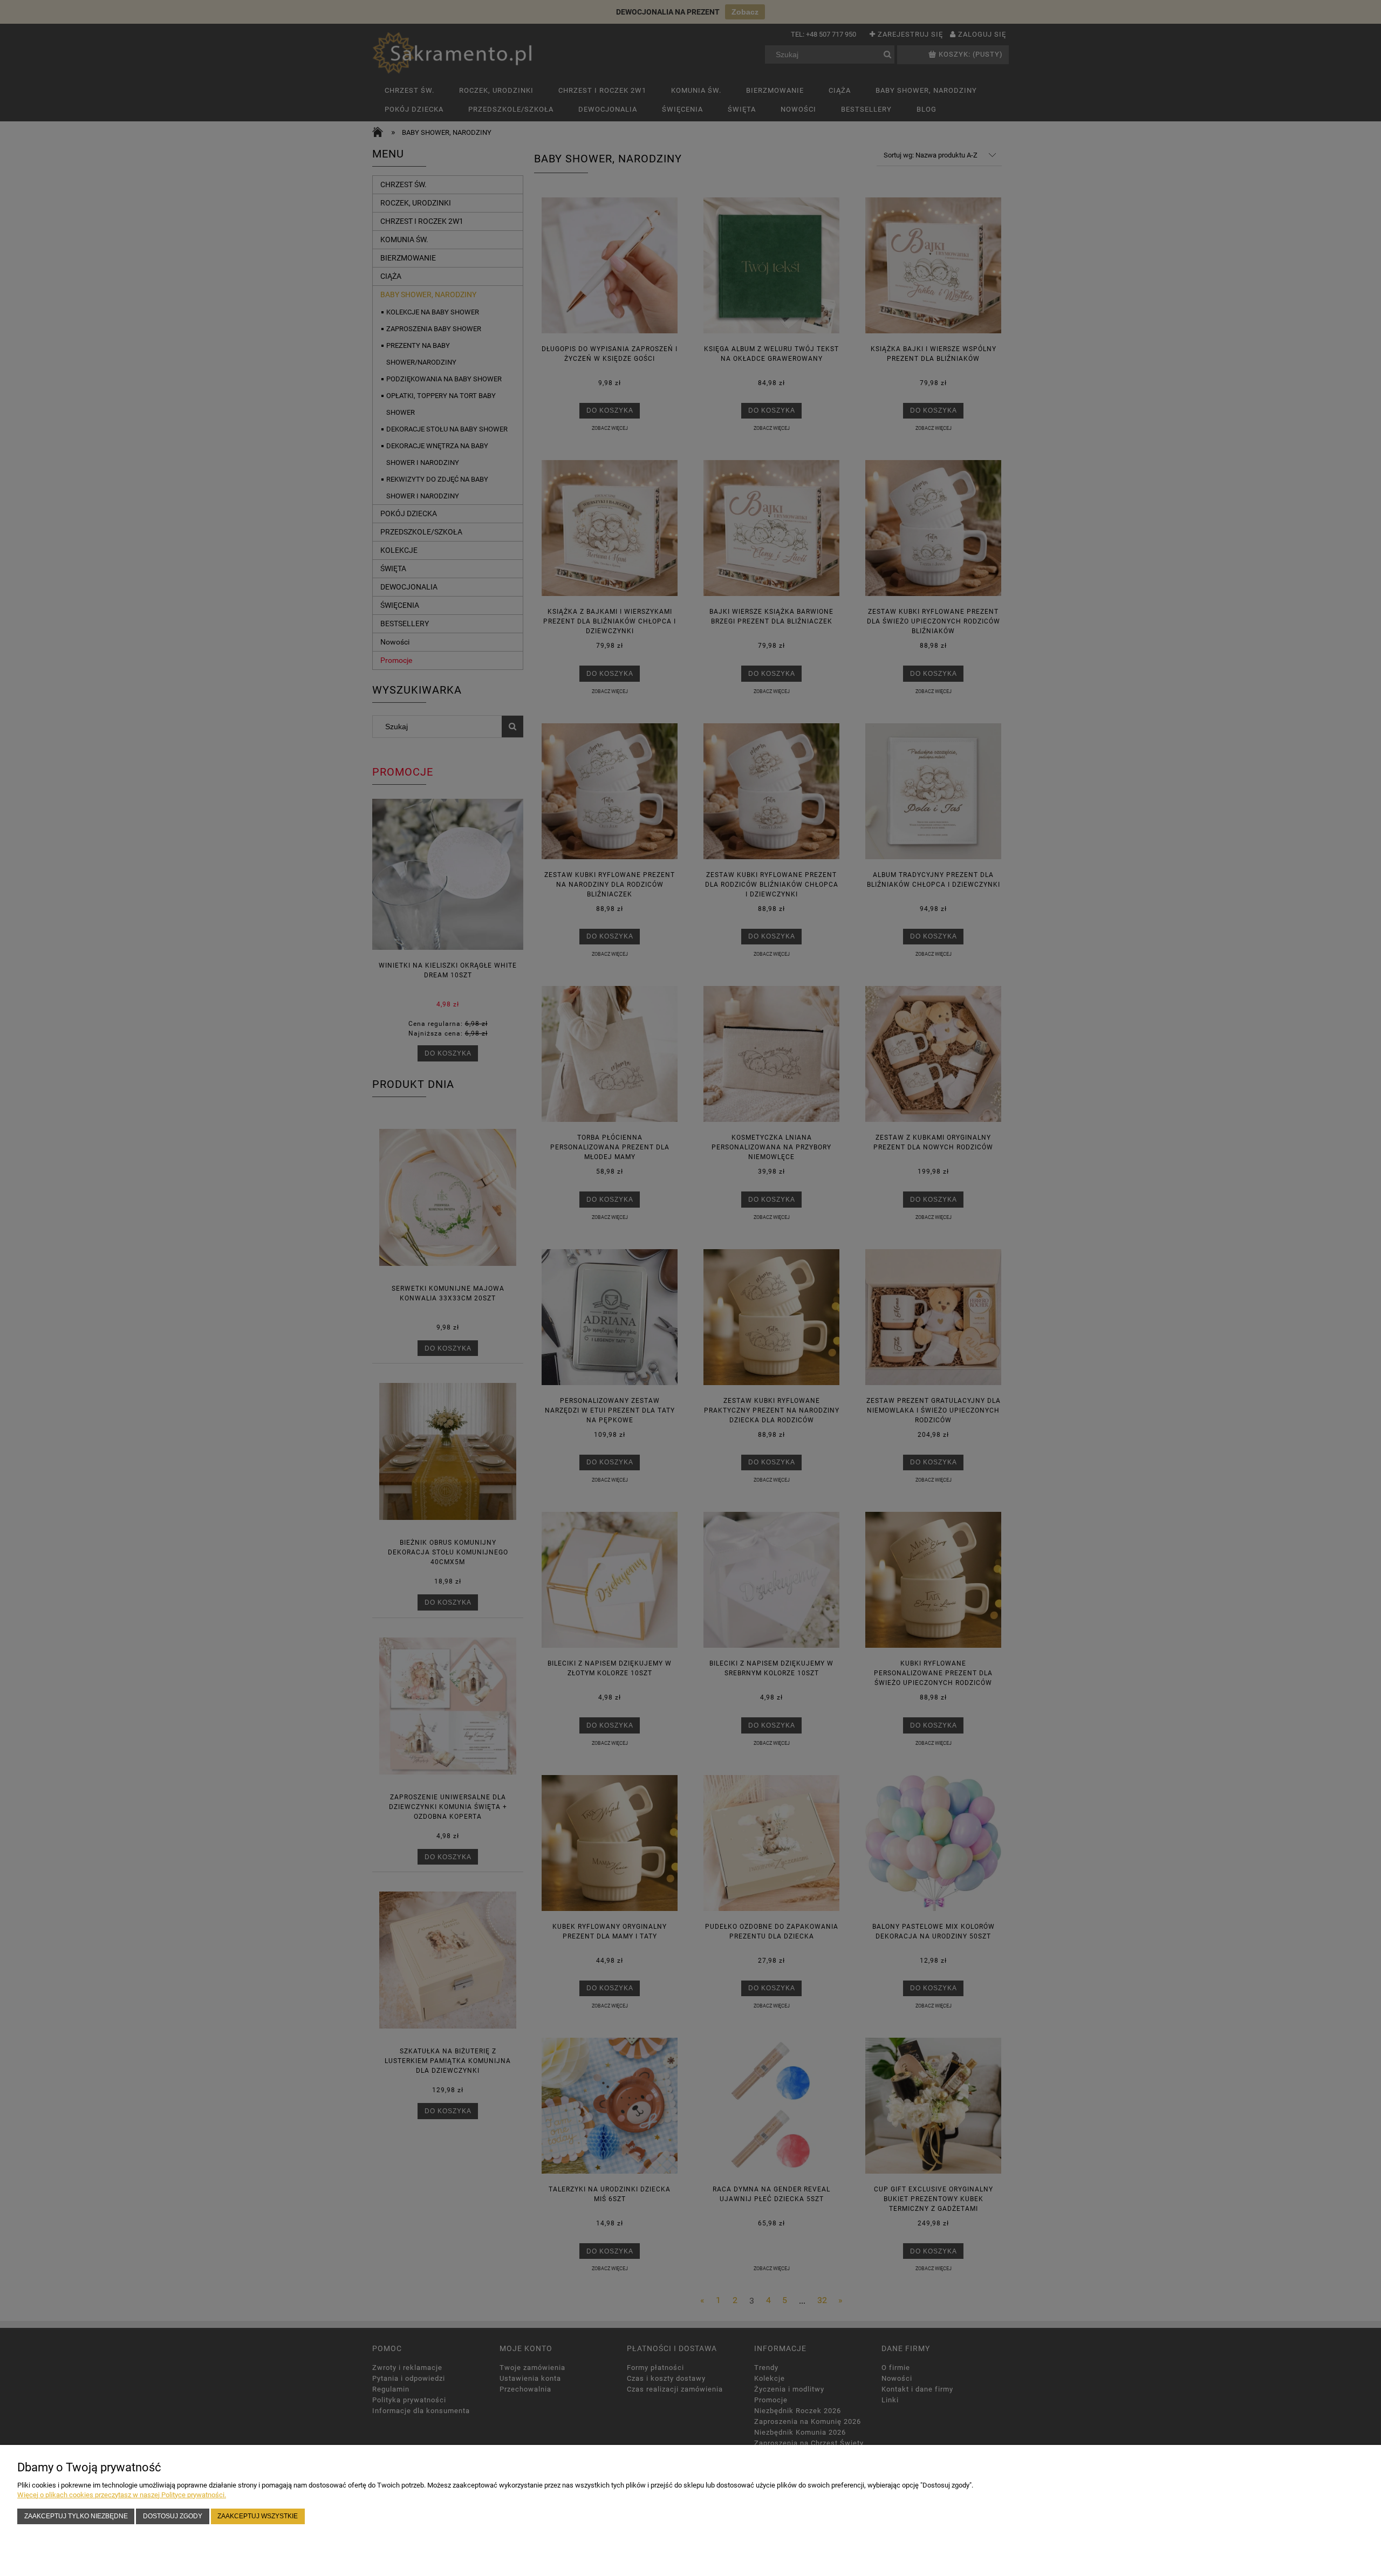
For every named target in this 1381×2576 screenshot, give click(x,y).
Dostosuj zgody (173, 2516)
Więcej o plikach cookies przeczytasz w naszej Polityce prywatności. (122, 2495)
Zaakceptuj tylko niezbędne (76, 2516)
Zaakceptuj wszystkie (258, 2516)
